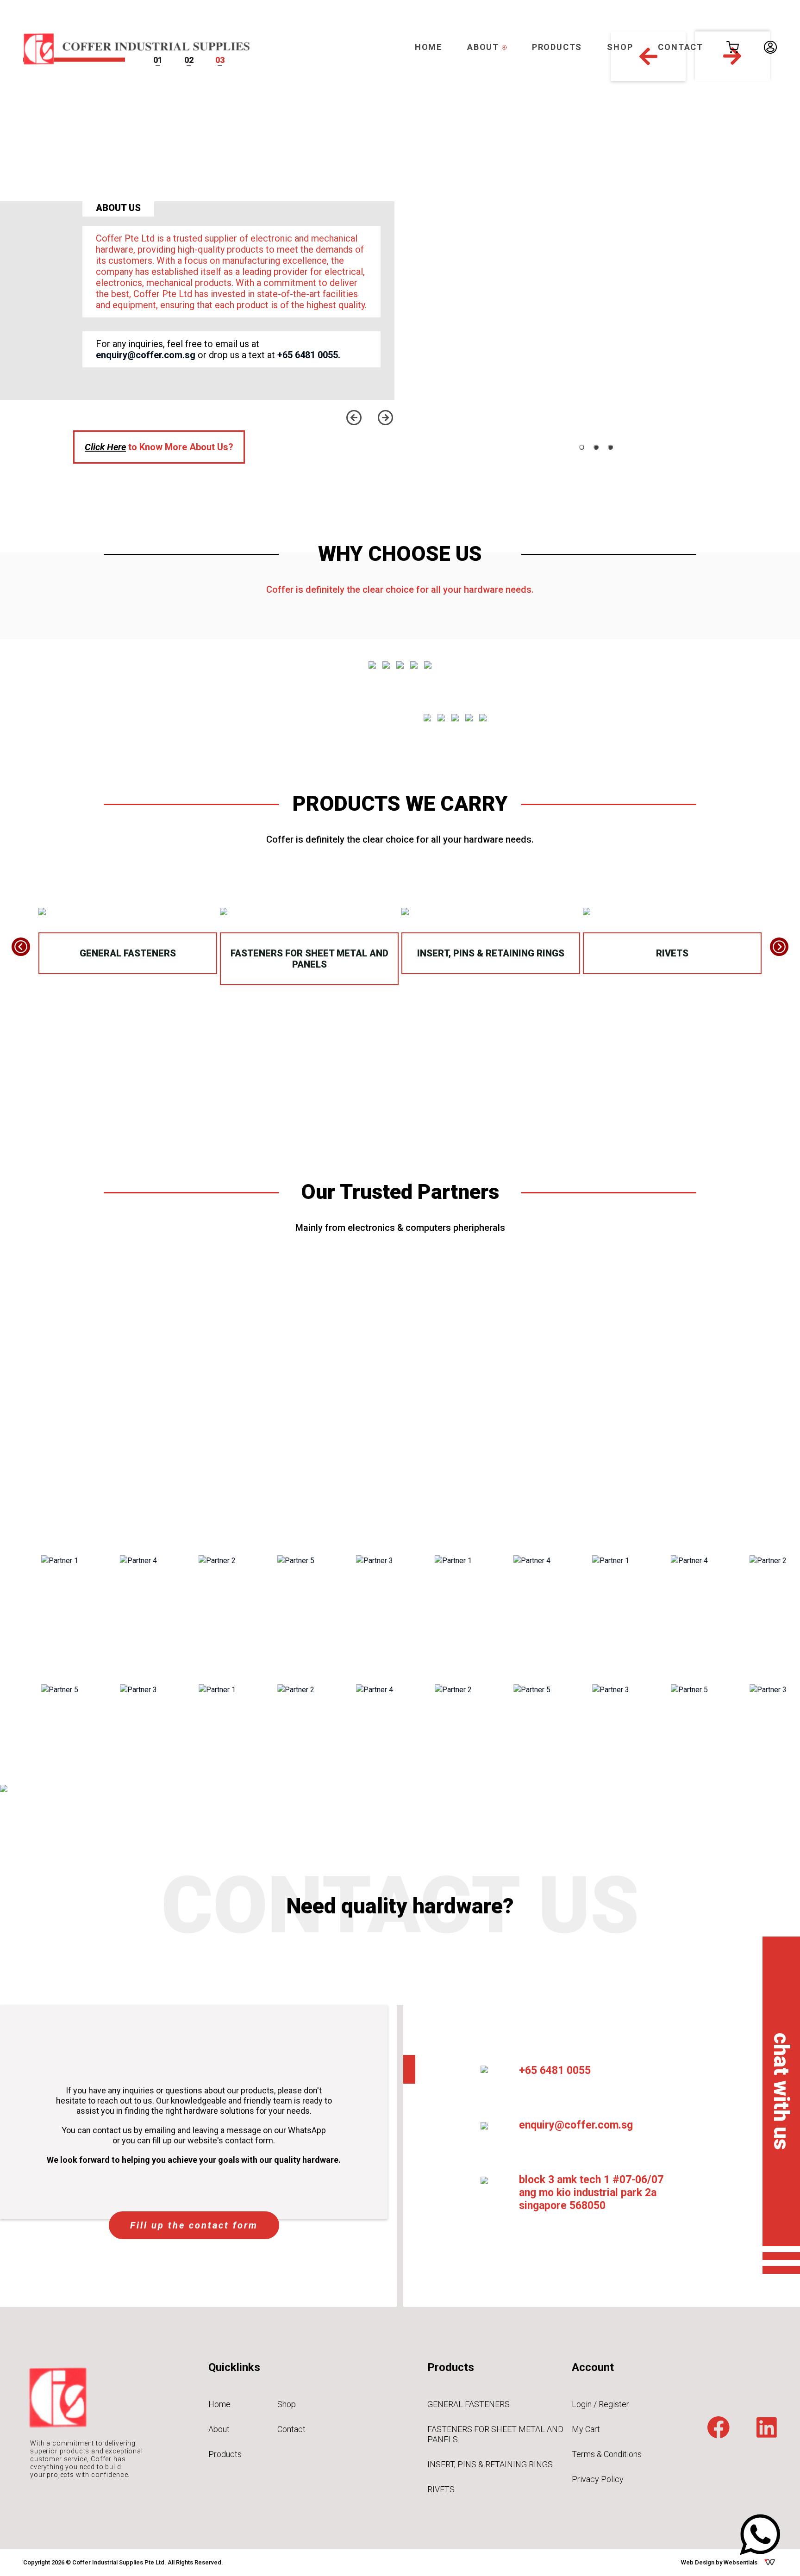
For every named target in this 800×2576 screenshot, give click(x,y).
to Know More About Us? (159, 447)
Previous (354, 418)
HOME (428, 47)
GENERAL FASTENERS (128, 953)
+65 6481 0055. (309, 355)
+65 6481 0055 (555, 2070)
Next (385, 418)
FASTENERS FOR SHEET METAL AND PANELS (309, 959)
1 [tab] (582, 447)
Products (225, 2454)
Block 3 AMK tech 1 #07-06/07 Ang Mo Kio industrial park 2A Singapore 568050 (591, 2193)
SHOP (620, 47)
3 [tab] (610, 447)
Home (219, 2404)
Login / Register (600, 2404)
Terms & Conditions (607, 2454)
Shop (287, 2404)
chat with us (781, 2091)
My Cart (586, 2429)
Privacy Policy (598, 2479)
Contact (291, 2429)
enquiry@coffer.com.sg (146, 355)
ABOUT (484, 47)
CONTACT (681, 47)
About (219, 2429)
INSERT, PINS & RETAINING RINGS (491, 953)
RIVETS (672, 953)
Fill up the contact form (194, 2225)
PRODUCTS (557, 47)
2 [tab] (596, 447)
